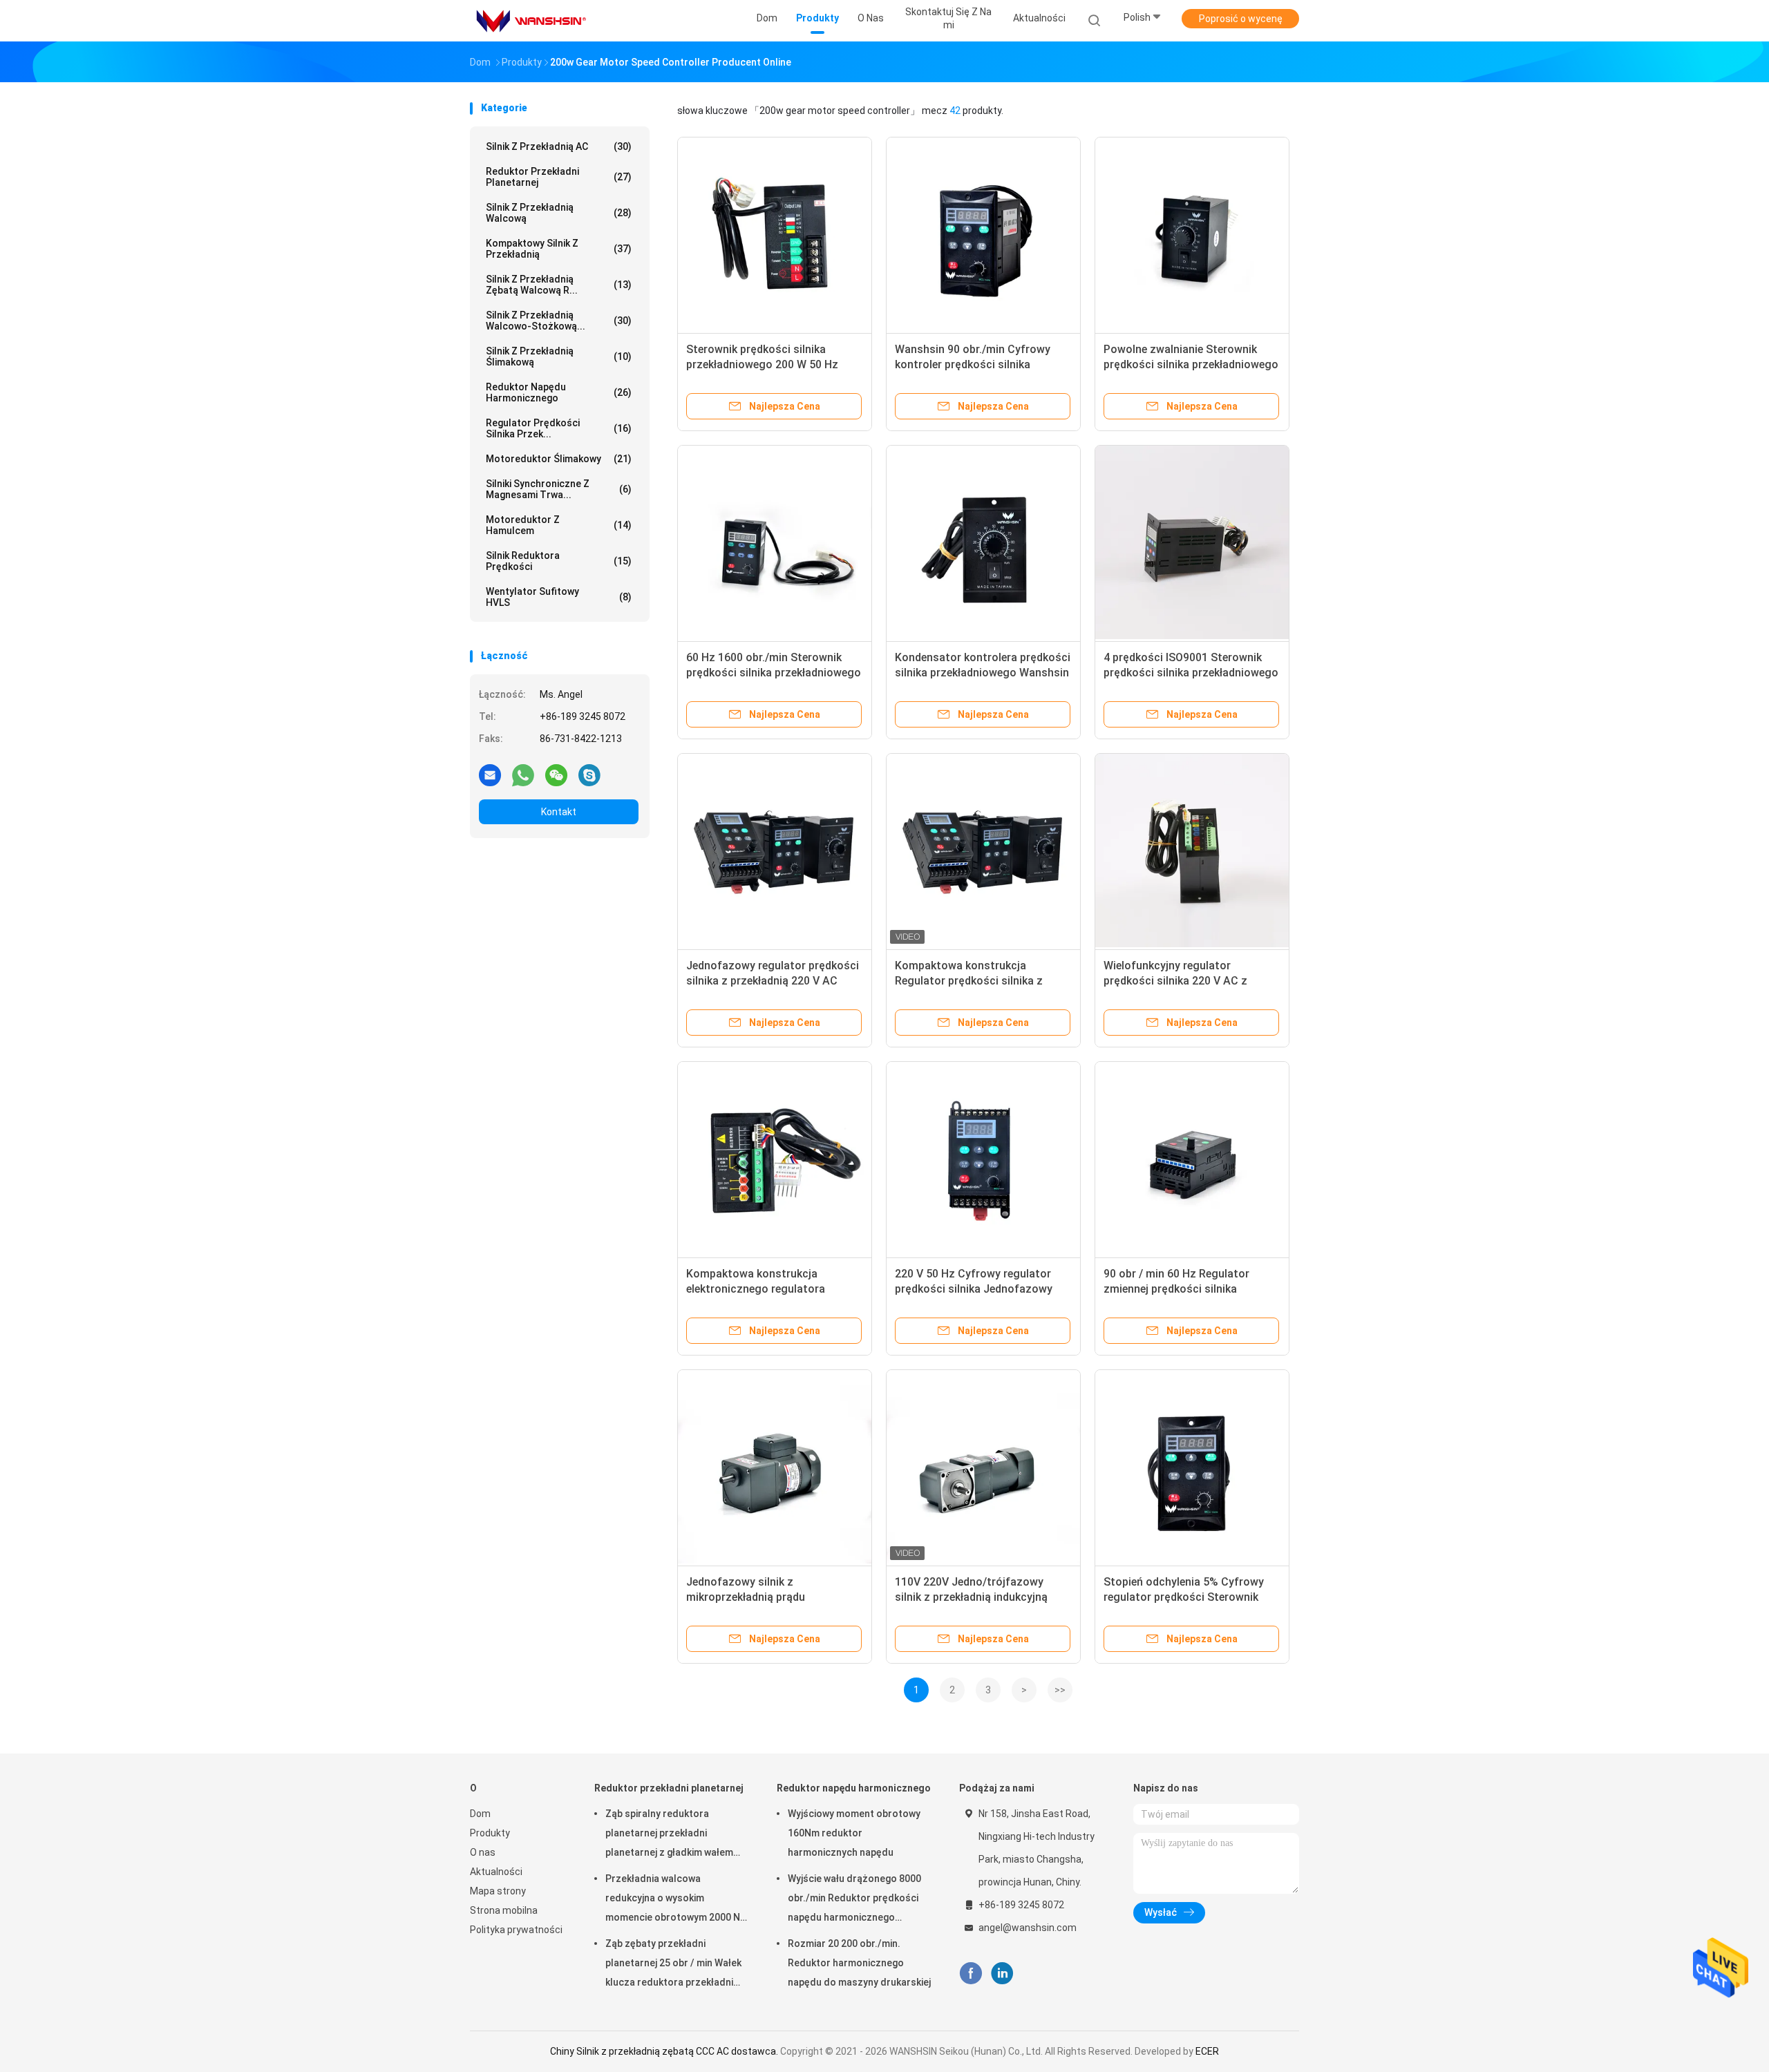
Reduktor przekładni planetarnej (559, 177)
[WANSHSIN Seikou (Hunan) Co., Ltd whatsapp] (523, 774)
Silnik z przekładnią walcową (559, 213)
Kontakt (559, 812)
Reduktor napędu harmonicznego (559, 392)
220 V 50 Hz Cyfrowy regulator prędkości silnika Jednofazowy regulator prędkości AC (974, 1289)
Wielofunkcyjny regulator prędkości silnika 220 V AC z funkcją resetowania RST (1175, 981)
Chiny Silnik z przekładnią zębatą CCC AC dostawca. (665, 2051)
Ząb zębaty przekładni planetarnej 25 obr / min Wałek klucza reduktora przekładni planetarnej (673, 1965)
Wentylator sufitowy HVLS (559, 597)
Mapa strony (498, 1891)
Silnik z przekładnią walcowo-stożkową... (559, 321)
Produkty (490, 1833)
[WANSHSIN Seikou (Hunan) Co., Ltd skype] (589, 774)
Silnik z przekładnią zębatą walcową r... (559, 285)
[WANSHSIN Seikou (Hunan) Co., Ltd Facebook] (971, 1974)
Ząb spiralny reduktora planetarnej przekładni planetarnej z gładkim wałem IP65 (669, 1835)
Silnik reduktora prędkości (559, 561)
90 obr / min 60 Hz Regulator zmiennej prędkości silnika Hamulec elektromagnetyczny (1179, 1289)
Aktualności (496, 1872)
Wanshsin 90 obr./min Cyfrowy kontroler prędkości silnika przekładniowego (973, 364)
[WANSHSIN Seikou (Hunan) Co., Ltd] (531, 21)
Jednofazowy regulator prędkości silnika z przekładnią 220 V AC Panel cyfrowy (773, 981)
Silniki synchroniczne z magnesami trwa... (559, 489)
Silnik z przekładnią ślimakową (559, 357)
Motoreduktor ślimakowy (559, 459)
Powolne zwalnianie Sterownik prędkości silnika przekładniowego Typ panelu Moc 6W (1191, 364)
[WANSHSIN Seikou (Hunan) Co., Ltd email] (490, 774)
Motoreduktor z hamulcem (559, 525)
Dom (480, 1814)
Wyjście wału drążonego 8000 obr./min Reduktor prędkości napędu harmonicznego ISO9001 (854, 1900)
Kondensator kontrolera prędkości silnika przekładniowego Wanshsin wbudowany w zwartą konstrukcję (983, 673)
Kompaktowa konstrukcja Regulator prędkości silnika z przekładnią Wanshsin (969, 981)
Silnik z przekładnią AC (559, 146)
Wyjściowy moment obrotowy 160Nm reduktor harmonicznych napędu (854, 1833)
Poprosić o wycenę (1241, 19)
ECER (1207, 2051)
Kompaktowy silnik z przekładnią (559, 249)
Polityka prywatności (516, 1930)
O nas (483, 1852)
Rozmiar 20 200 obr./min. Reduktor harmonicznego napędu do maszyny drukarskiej (859, 1963)
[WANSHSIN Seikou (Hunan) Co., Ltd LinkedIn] (1002, 1974)
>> (1060, 1690)
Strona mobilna (504, 1910)
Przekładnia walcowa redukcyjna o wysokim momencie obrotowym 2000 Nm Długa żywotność (677, 1900)
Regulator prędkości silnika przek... (559, 428)
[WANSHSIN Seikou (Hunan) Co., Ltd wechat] (556, 774)
